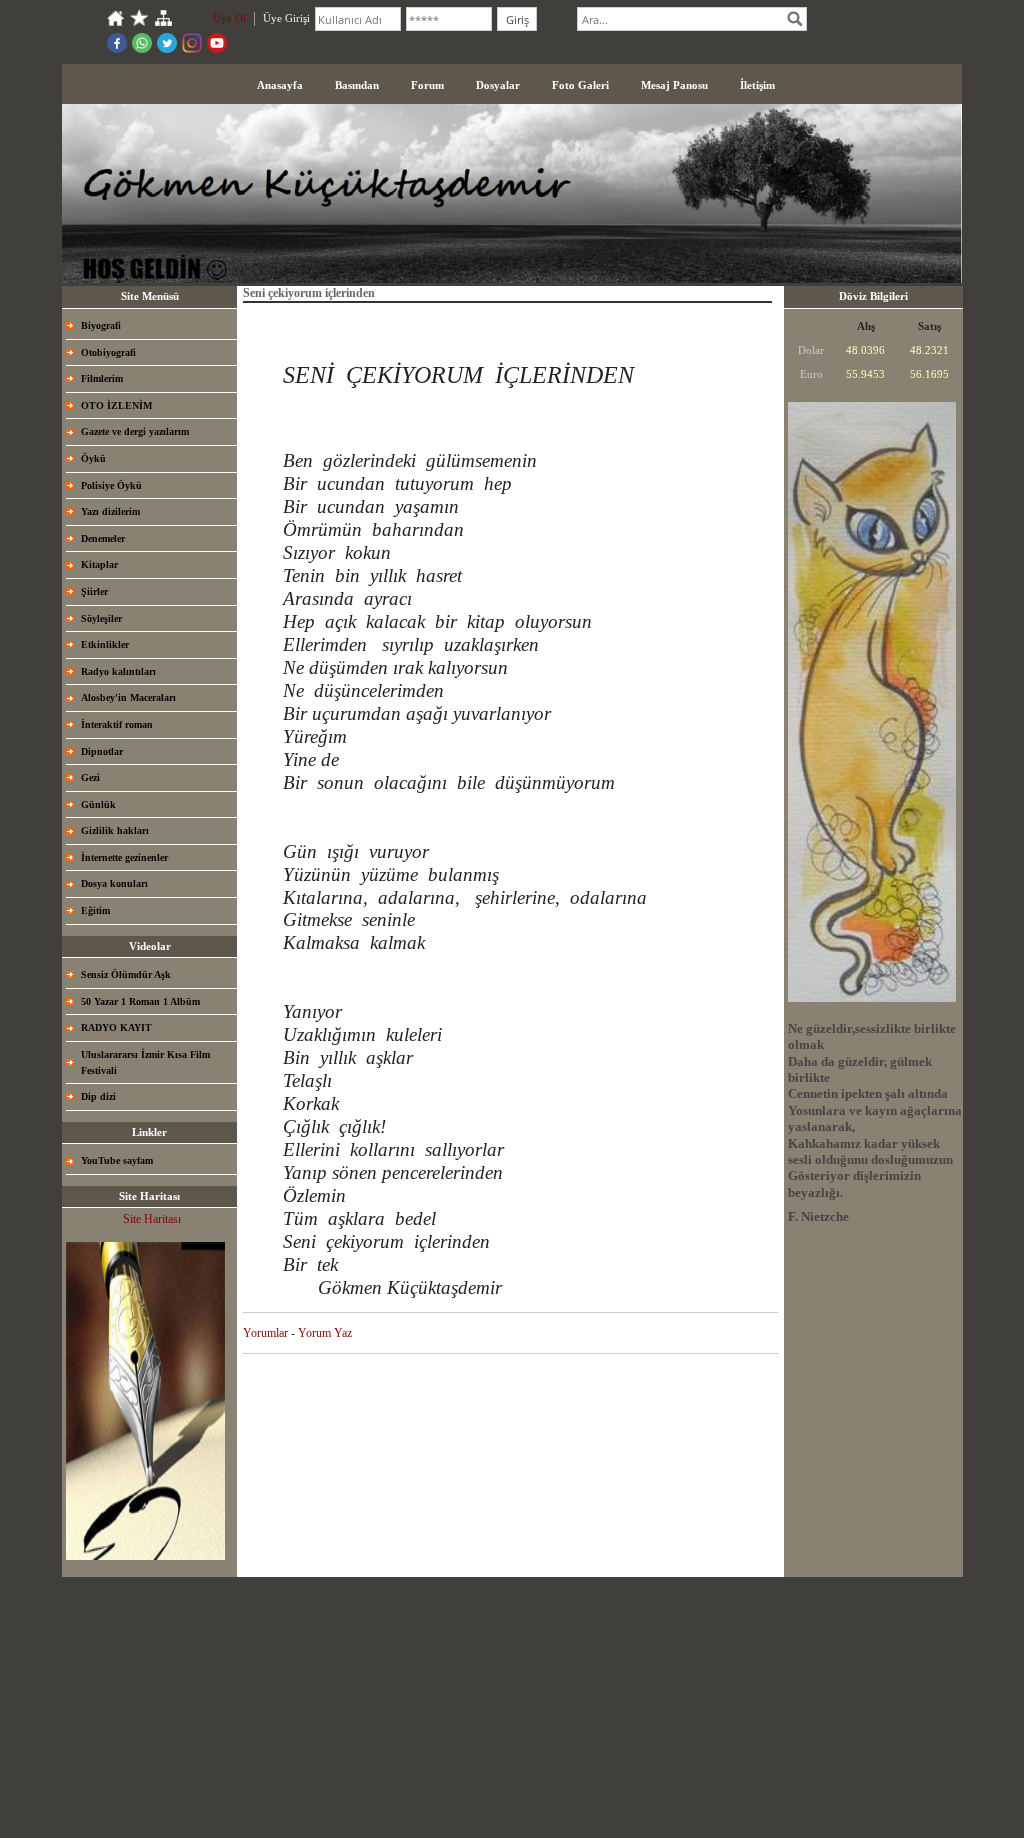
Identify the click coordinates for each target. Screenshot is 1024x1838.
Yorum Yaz (325, 1333)
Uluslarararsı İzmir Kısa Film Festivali (145, 1062)
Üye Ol (229, 18)
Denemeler (103, 538)
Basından (357, 85)
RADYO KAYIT (116, 1027)
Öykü (93, 458)
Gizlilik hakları (115, 830)
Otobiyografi (108, 352)
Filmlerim (102, 378)
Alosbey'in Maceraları (128, 697)
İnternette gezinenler (124, 857)
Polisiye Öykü (111, 485)
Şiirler (94, 591)
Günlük (98, 804)
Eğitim (95, 910)
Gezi (90, 777)
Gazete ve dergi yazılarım (135, 431)
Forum (427, 85)
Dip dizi (98, 1096)
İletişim (757, 85)
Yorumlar (265, 1333)
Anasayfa (280, 85)
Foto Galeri (580, 85)
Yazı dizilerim (110, 511)
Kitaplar (99, 564)
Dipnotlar (102, 751)
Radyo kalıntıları (118, 671)
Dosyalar (498, 85)
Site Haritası (152, 1219)
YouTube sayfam (117, 1160)
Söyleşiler (101, 618)
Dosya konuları (114, 883)
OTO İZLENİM (116, 405)
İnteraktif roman (117, 724)
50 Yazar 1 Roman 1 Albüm (140, 1001)
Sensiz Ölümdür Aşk (126, 974)
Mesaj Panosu (674, 85)
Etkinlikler (105, 644)
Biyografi (101, 325)
